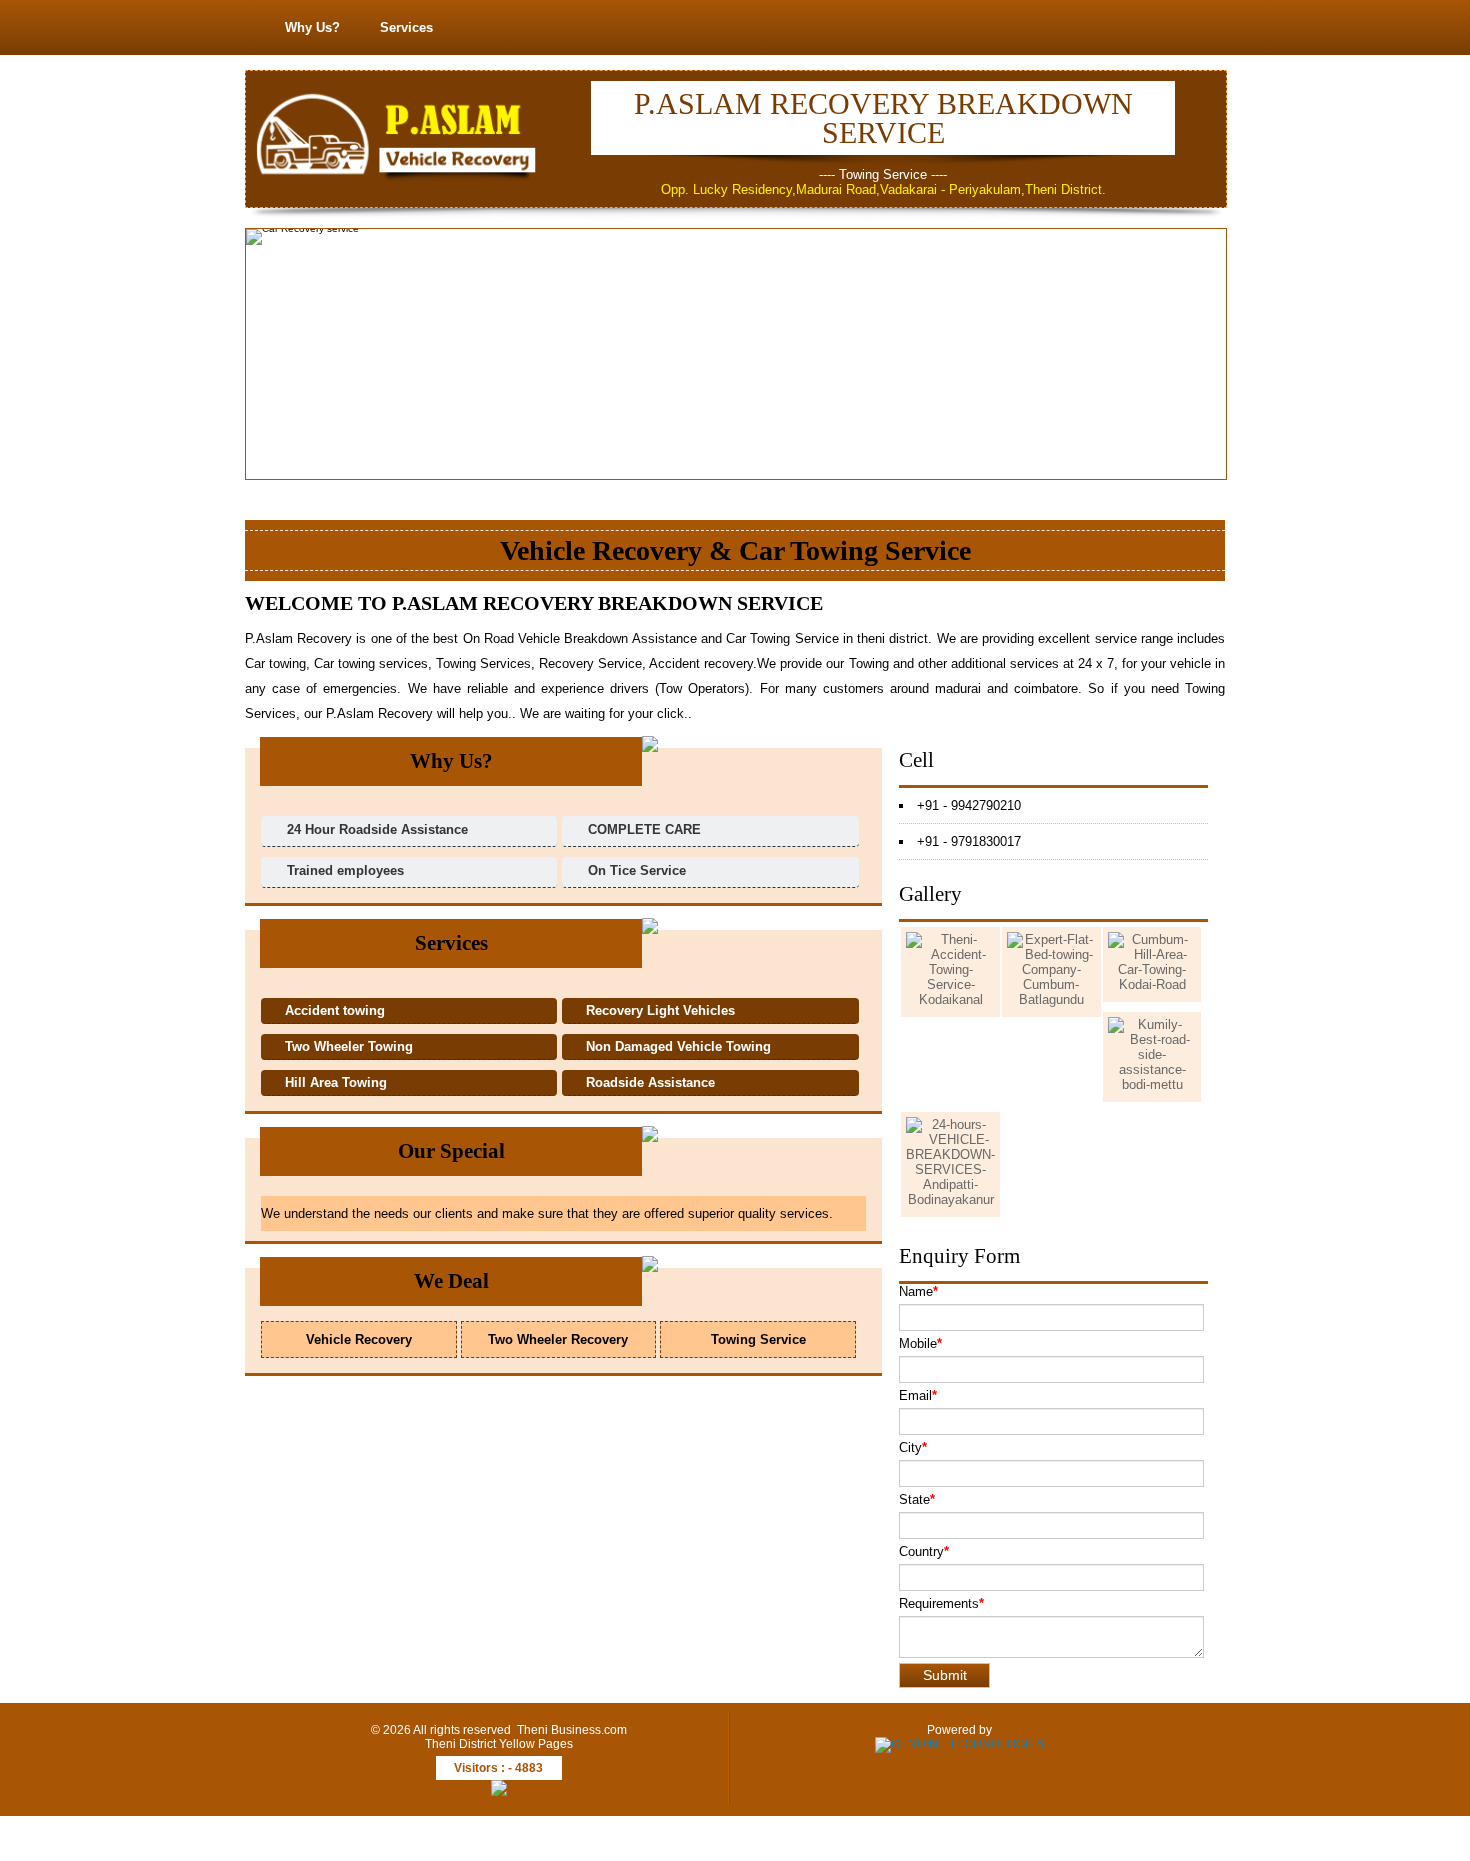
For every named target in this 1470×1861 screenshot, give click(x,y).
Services (406, 27)
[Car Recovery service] (1015, 247)
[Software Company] (959, 1744)
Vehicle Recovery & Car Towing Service (735, 550)
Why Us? (312, 27)
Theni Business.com (572, 1730)
